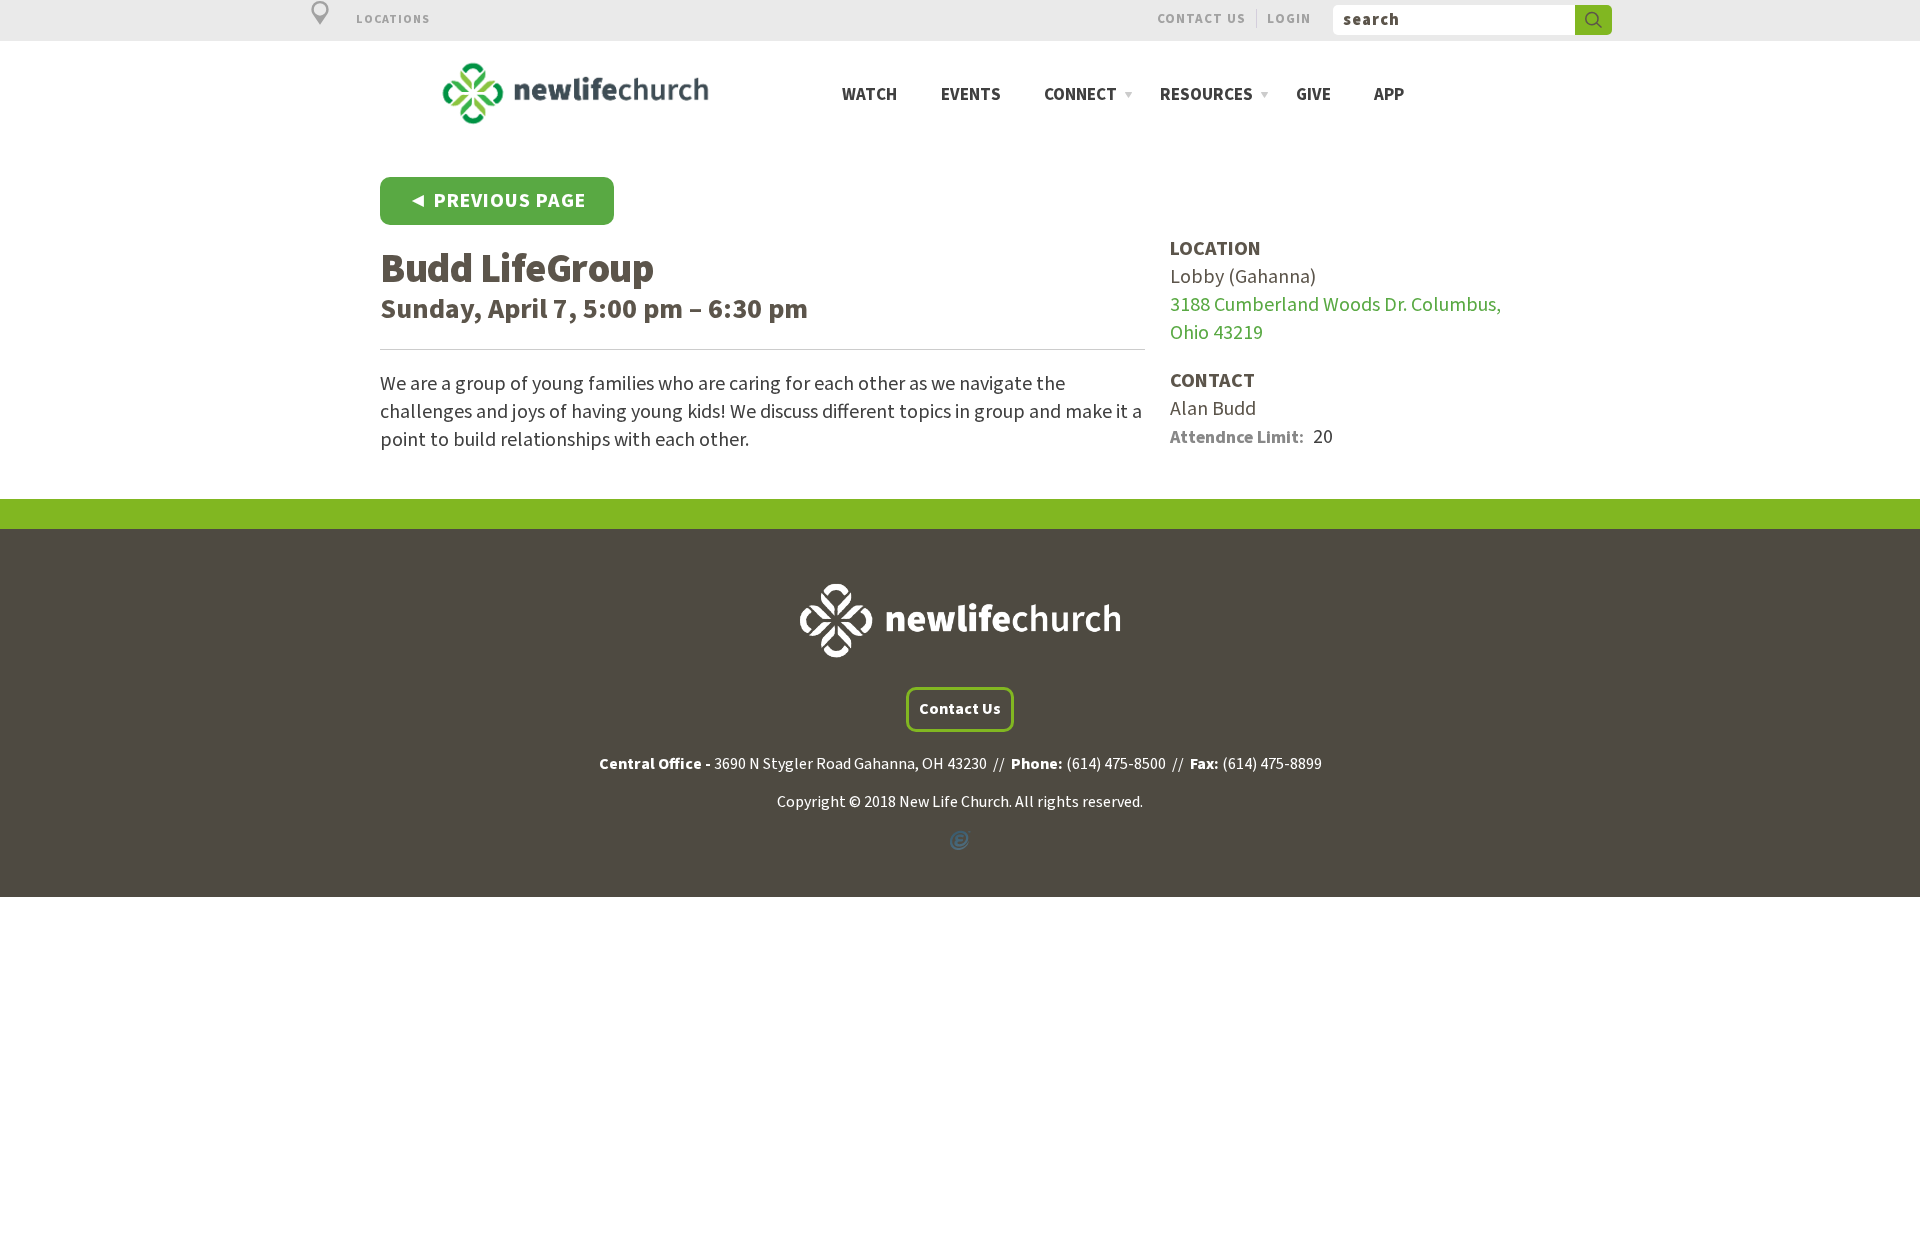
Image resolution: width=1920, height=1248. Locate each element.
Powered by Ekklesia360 (960, 841)
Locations (391, 19)
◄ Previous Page (497, 201)
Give (1313, 95)
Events (971, 95)
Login (1289, 18)
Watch (869, 95)
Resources (1206, 95)
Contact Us (1201, 18)
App (1389, 95)
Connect (1080, 95)
